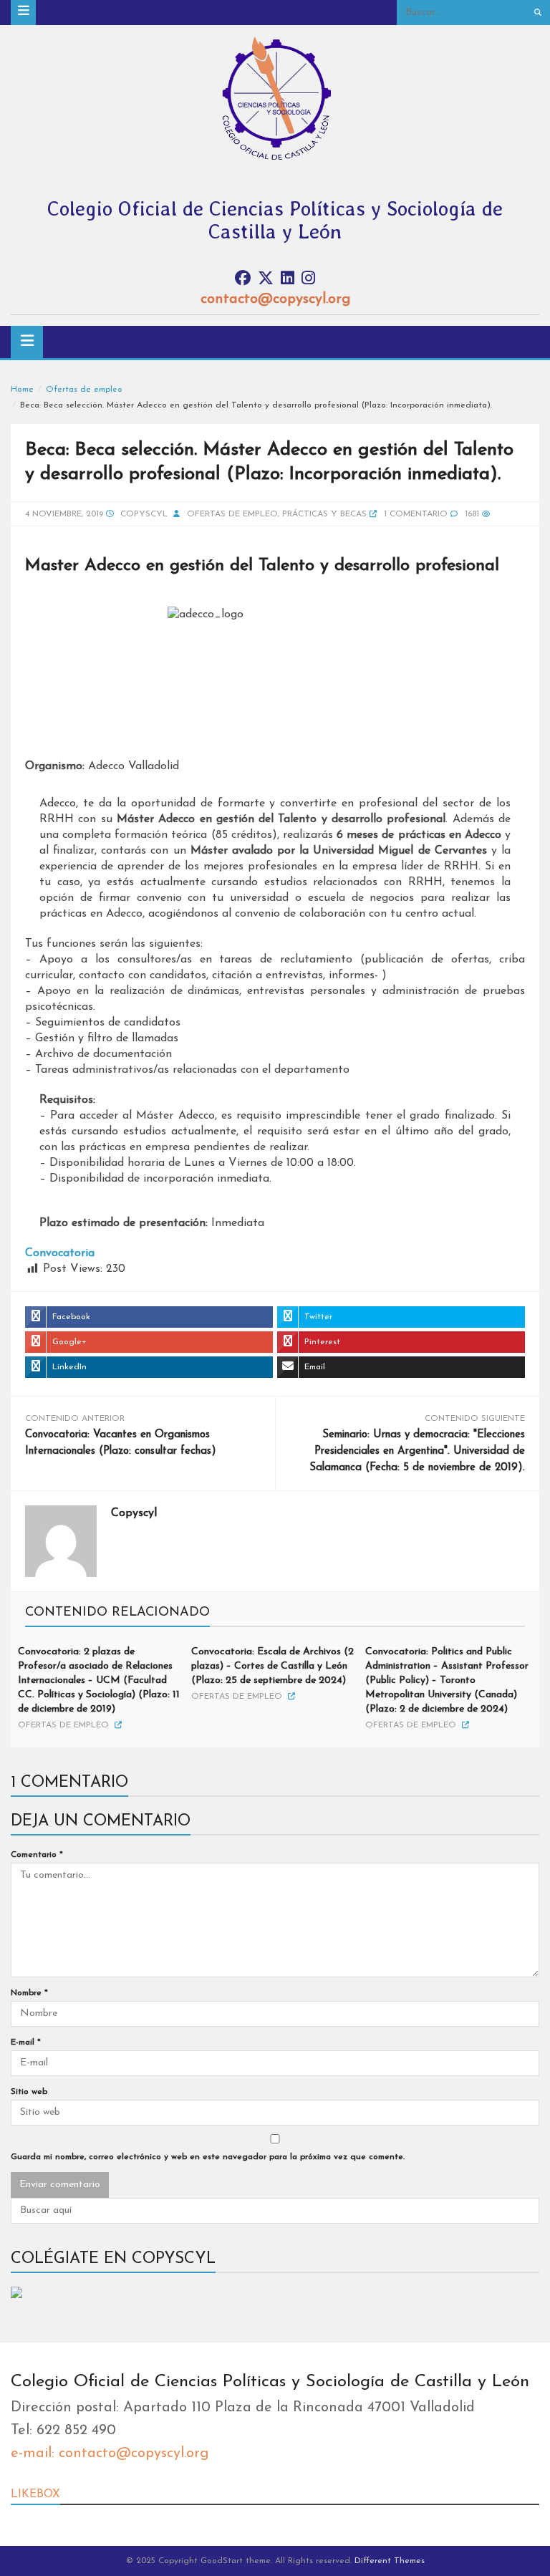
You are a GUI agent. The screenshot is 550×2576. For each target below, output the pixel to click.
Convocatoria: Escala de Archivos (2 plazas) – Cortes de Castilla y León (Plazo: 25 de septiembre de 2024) (272, 1666)
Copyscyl (144, 514)
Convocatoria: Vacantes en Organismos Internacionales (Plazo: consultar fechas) (121, 1443)
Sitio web (29, 2092)
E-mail (26, 2042)
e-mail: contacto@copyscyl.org (110, 2454)
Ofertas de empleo (84, 390)
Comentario (37, 1855)
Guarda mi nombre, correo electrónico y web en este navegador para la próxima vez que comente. (208, 2157)
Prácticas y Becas (324, 514)
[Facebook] (243, 279)
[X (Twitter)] (266, 279)
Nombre (29, 1993)
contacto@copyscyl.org (275, 299)
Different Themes (390, 2561)
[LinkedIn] (288, 279)
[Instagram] (308, 279)
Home (22, 390)
